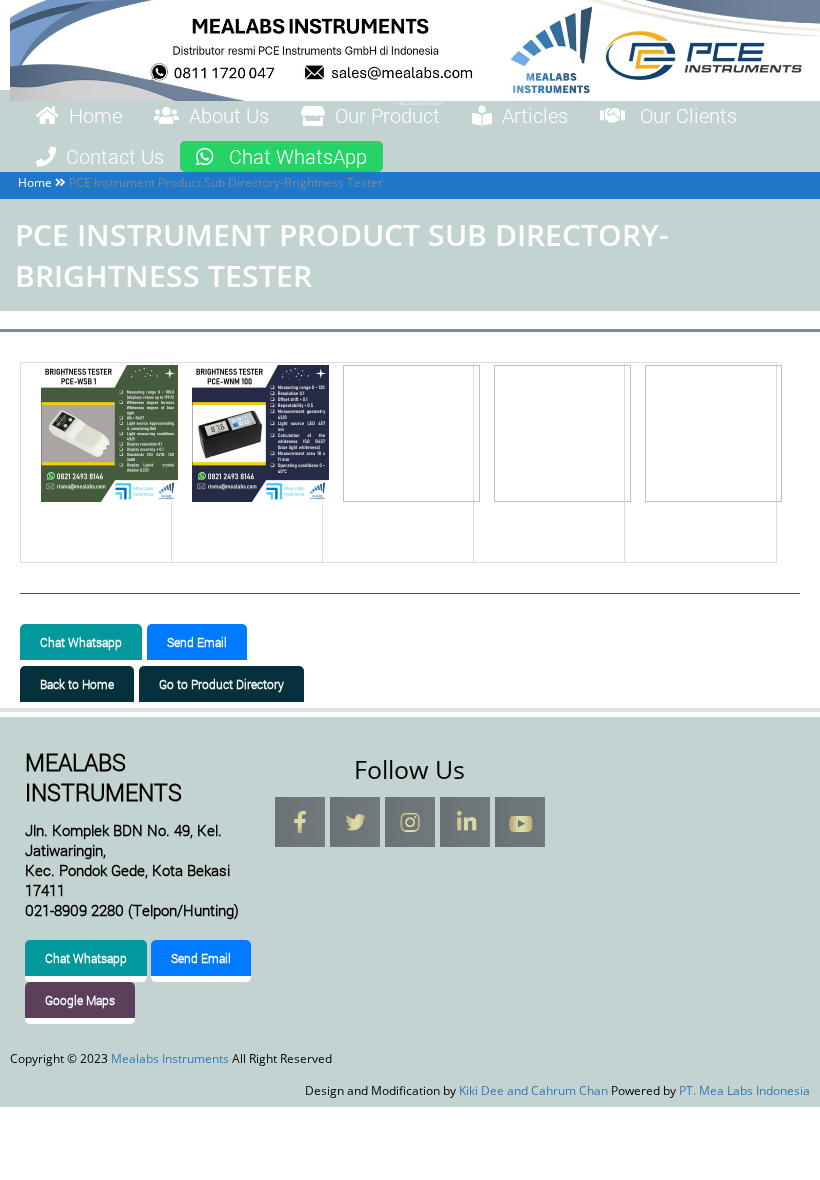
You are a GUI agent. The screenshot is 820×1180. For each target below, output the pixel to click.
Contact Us (115, 156)
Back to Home (77, 684)
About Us (229, 115)
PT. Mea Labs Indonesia (744, 1090)
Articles (535, 115)
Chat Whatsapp (81, 642)
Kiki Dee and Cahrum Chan (533, 1090)
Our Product (387, 115)
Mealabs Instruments (170, 1058)
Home (95, 115)
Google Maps (80, 1000)
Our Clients (688, 115)
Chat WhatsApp (298, 156)
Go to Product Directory (221, 684)
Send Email (197, 642)
